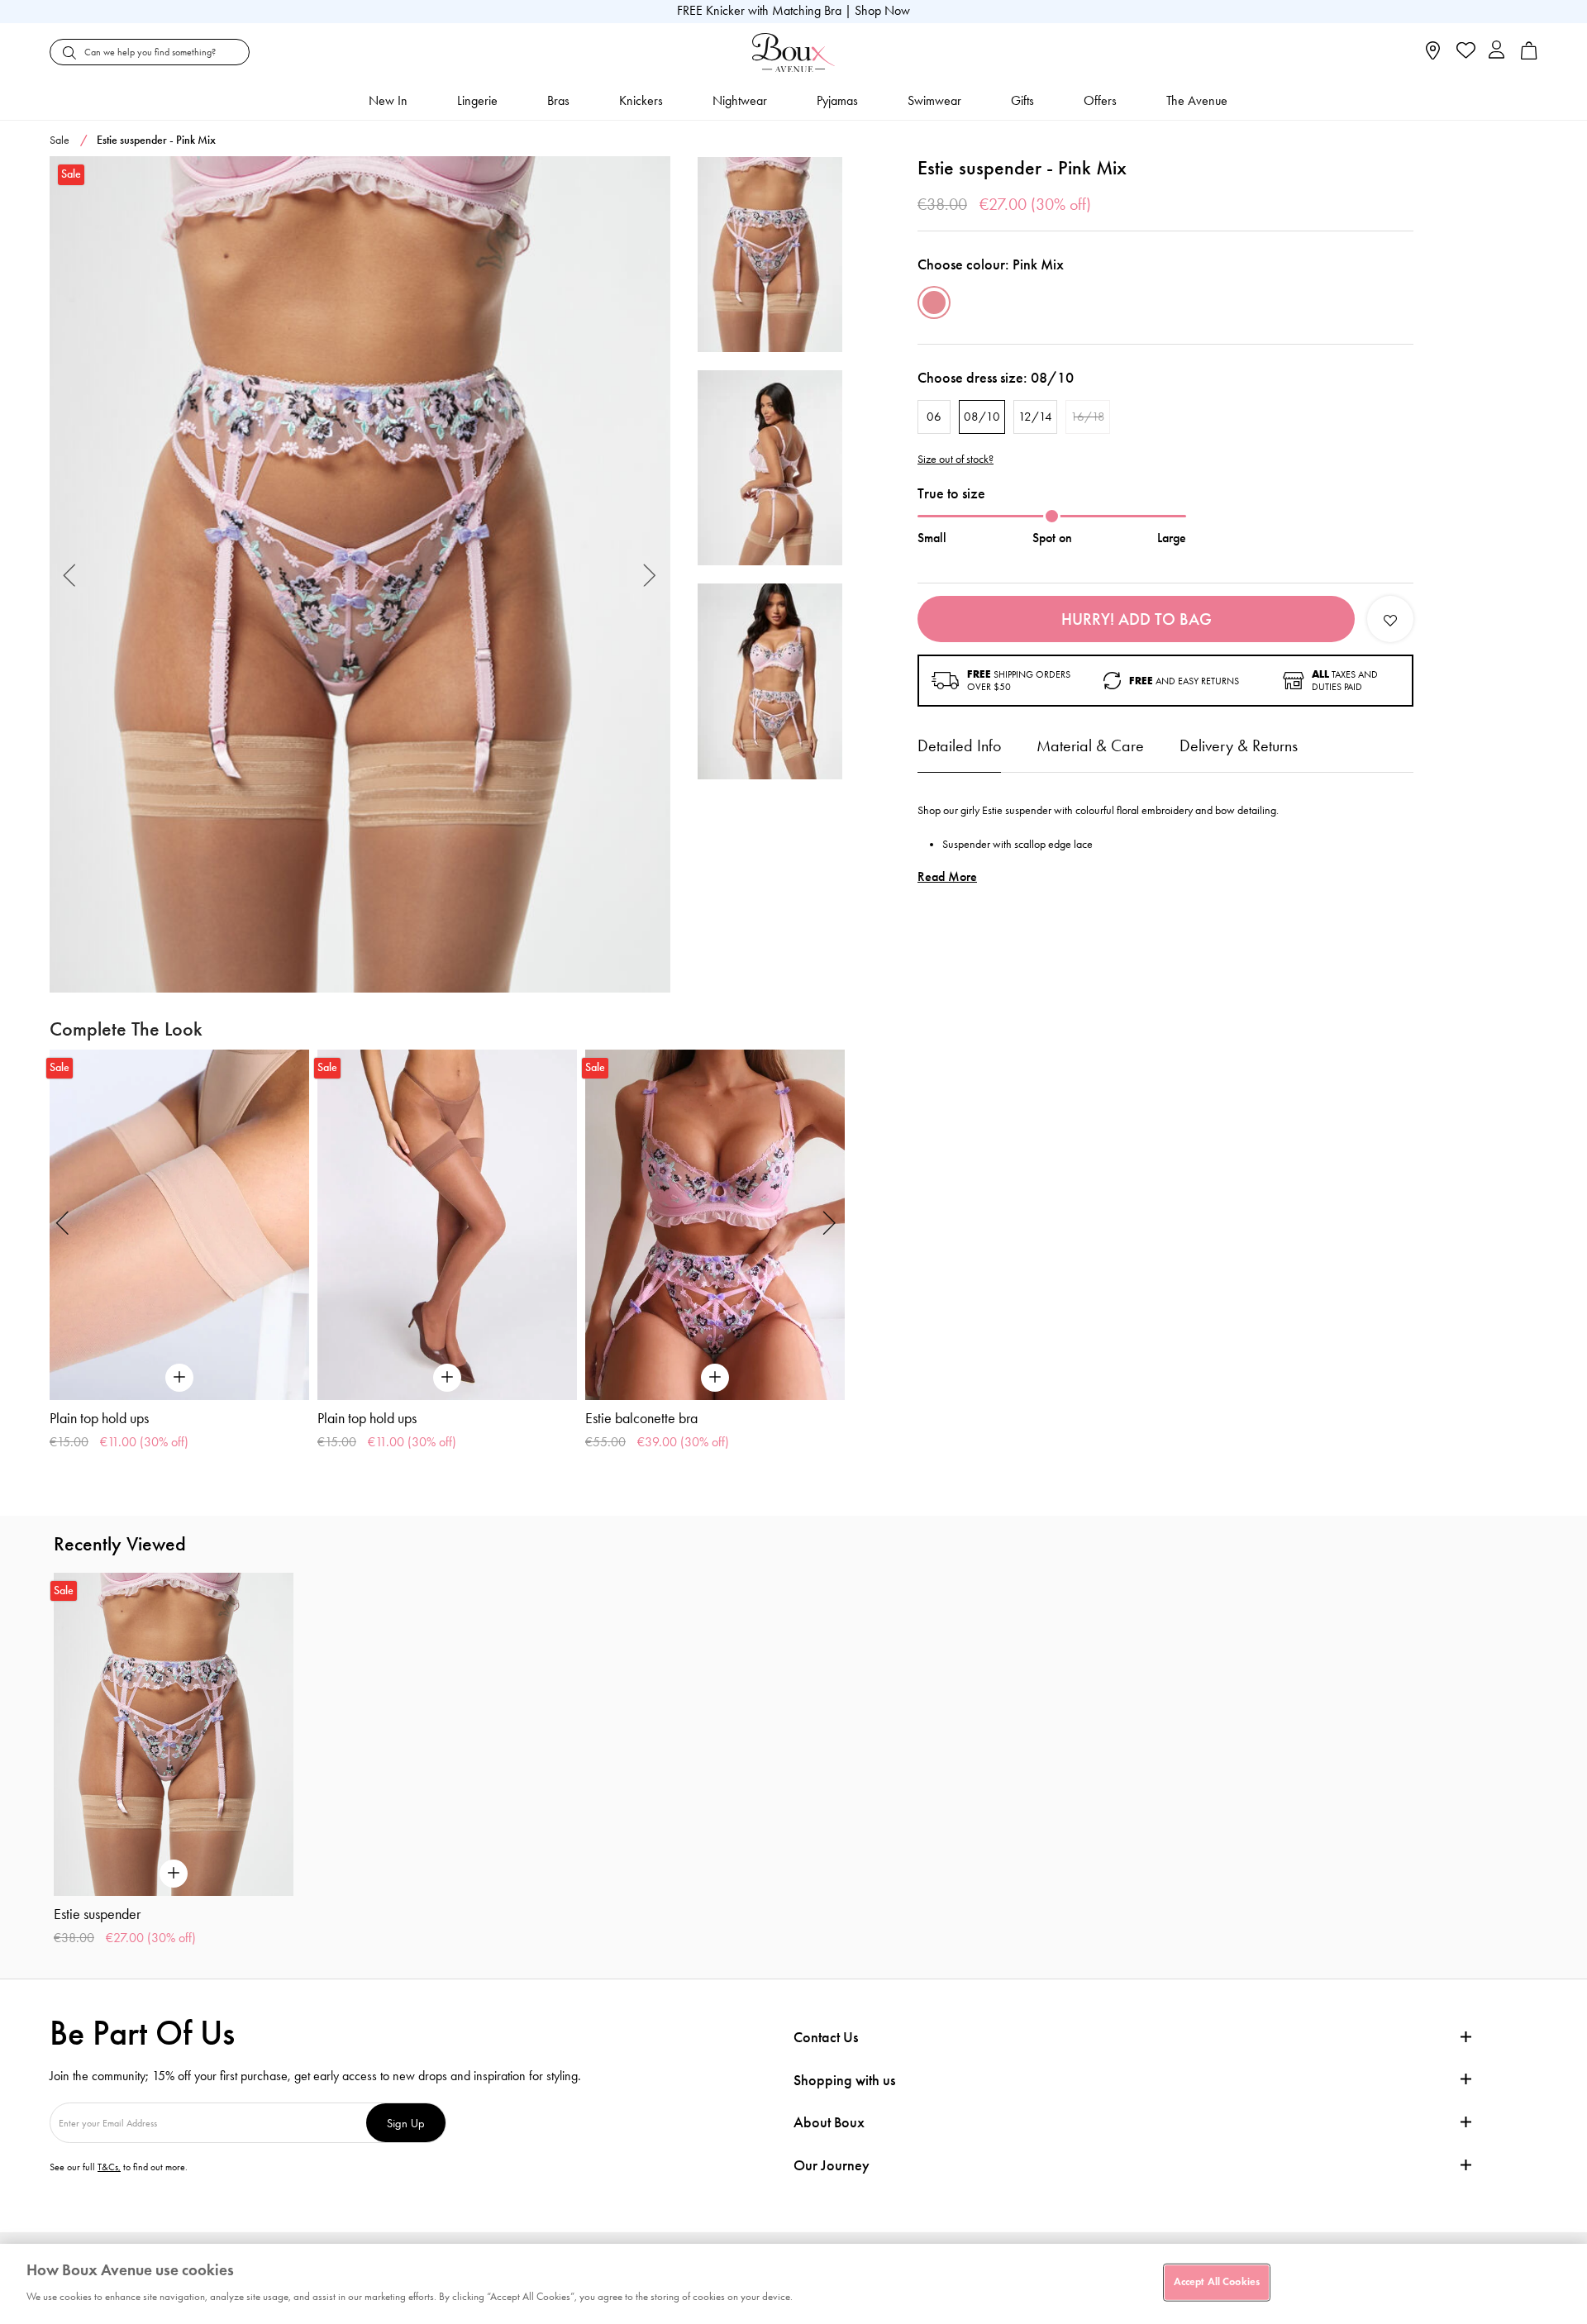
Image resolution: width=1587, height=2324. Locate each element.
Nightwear (740, 100)
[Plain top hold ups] (179, 1225)
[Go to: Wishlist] (1464, 52)
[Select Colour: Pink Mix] (934, 302)
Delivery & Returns (1239, 745)
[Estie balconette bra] (715, 1225)
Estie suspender (97, 1914)
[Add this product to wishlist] (1390, 619)
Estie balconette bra (641, 1418)
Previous (70, 575)
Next (650, 575)
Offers (1100, 100)
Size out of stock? (956, 460)
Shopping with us (844, 2080)
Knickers (641, 100)
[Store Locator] (1433, 56)
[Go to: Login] (1496, 52)
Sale (60, 140)
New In (388, 100)
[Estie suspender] (360, 575)
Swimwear (934, 100)
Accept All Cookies (1217, 2282)
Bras (558, 100)
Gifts (1022, 100)
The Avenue (1197, 100)
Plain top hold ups (99, 1418)
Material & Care (1090, 745)
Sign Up (406, 2123)
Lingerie (477, 100)
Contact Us (826, 2037)
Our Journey (832, 2166)
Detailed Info (959, 745)
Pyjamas (837, 100)
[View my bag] (1529, 56)
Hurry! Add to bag (1137, 619)
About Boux (829, 2123)
